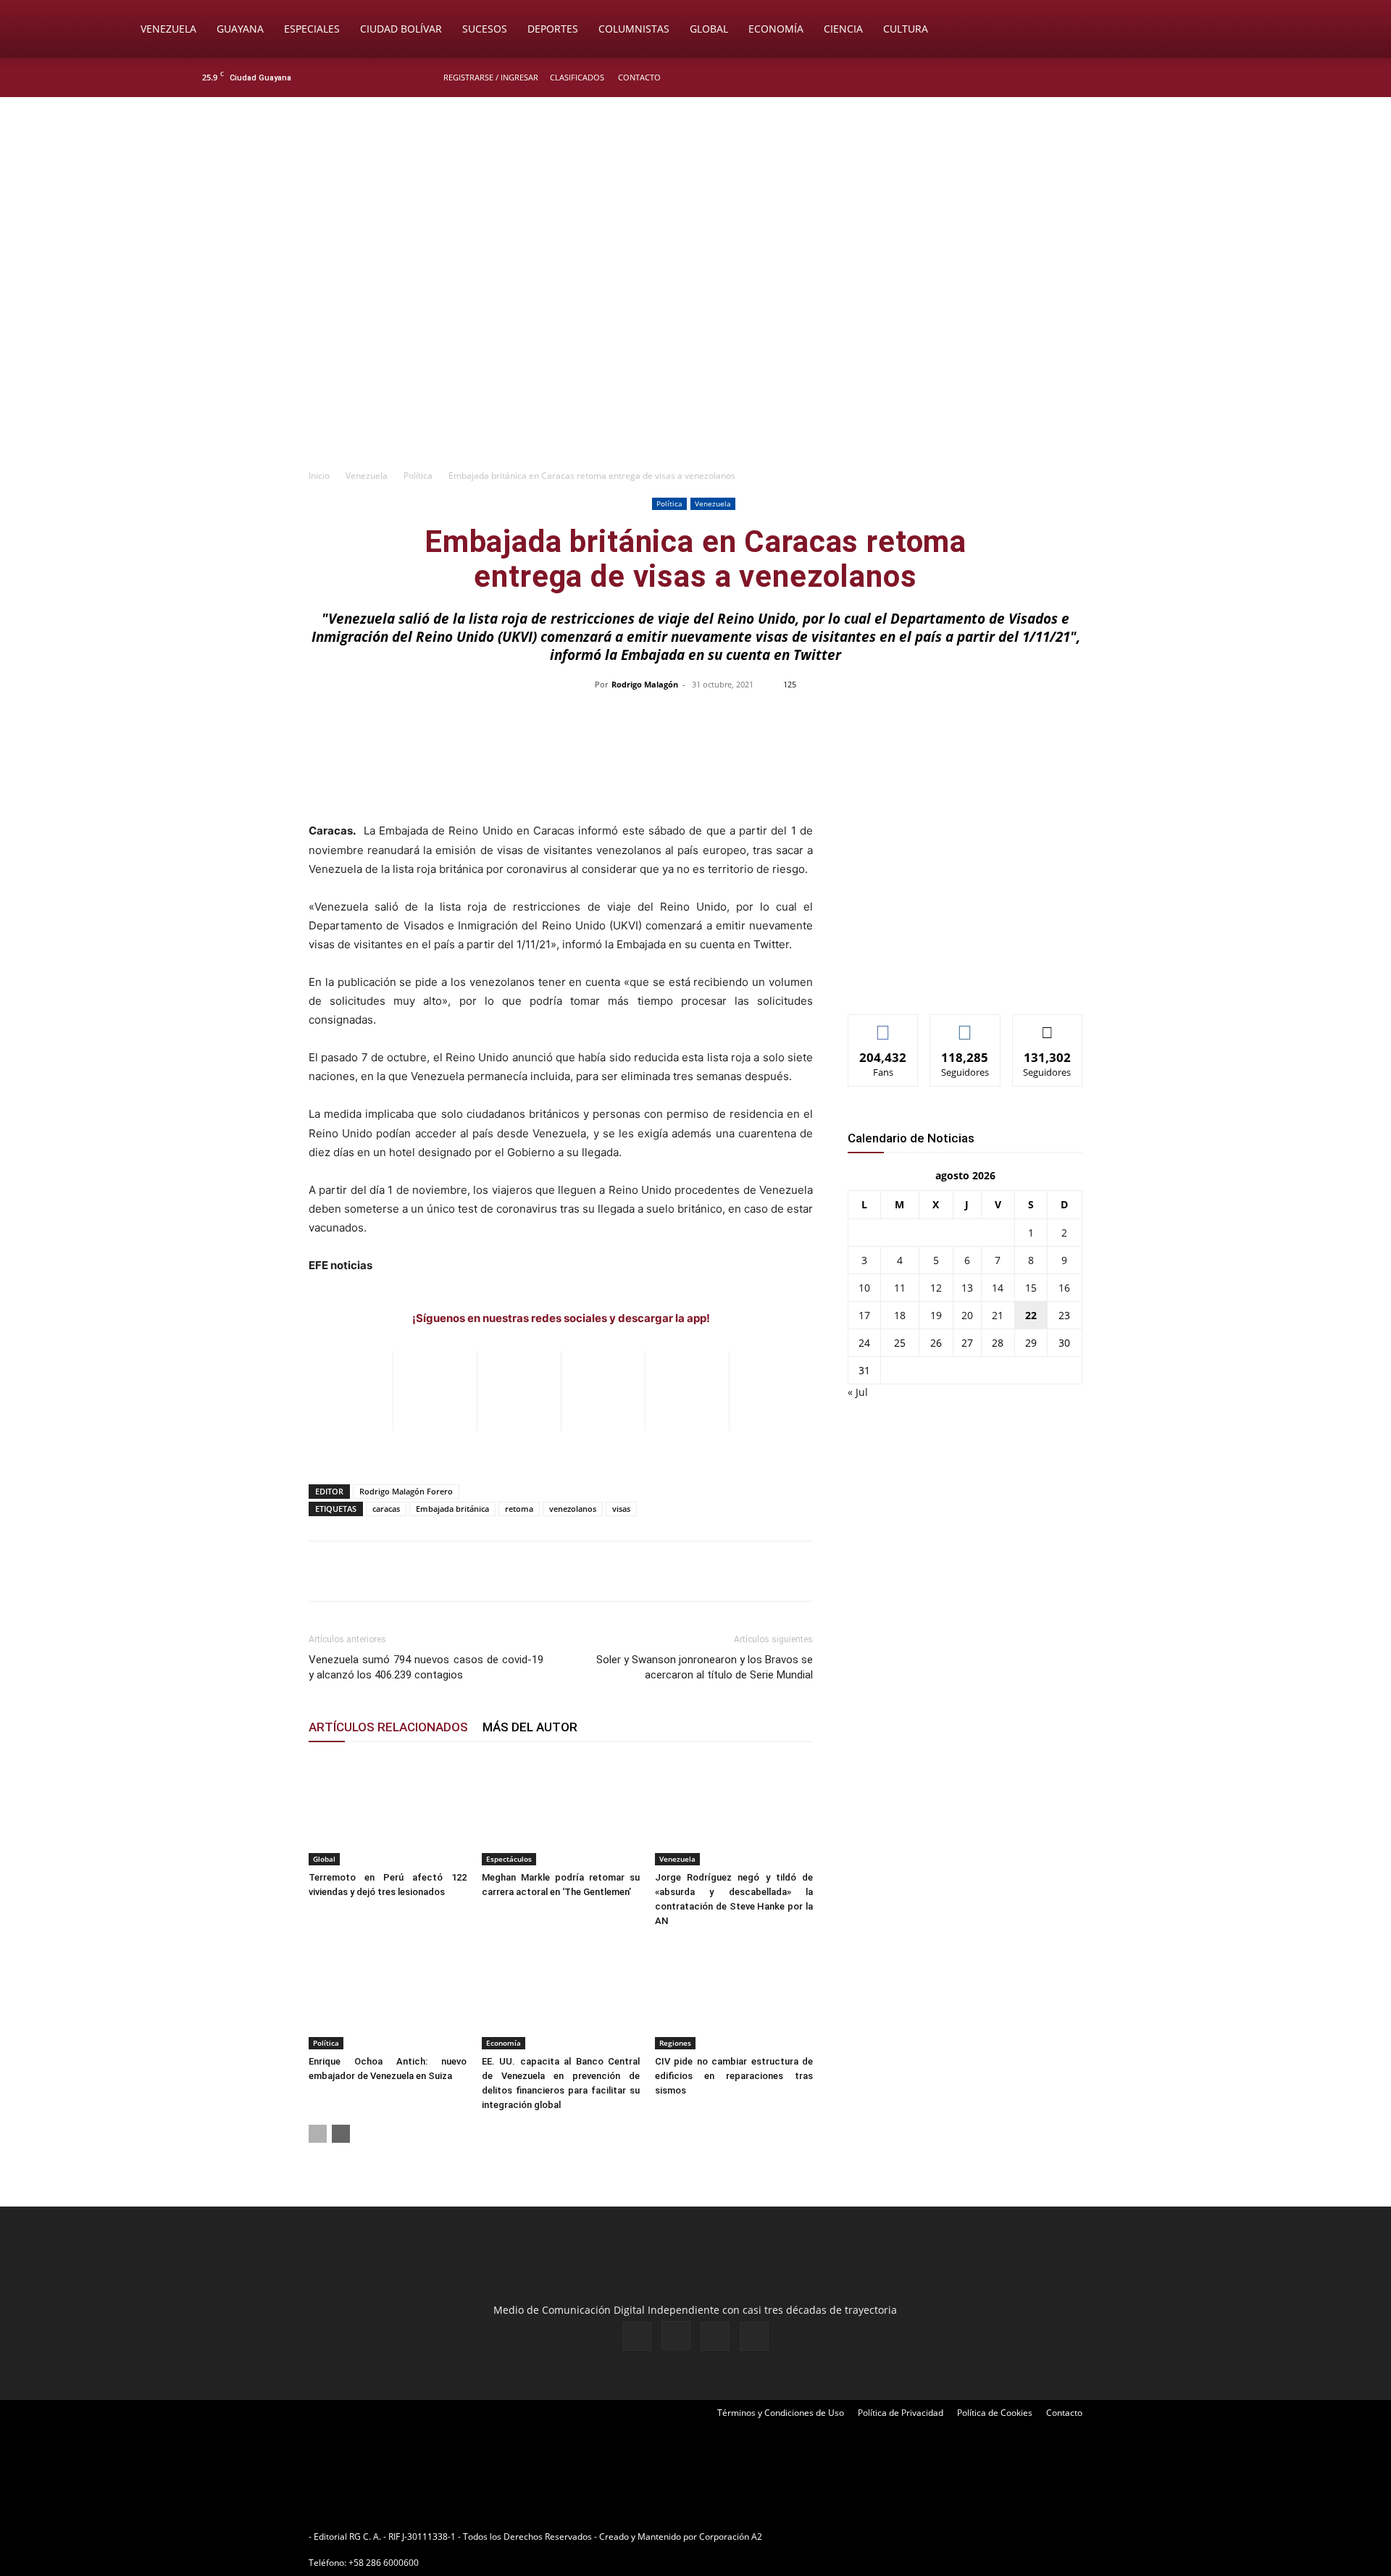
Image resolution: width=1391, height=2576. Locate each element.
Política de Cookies (995, 2413)
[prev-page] (318, 2134)
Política (418, 476)
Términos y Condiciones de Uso (781, 2413)
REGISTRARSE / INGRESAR (491, 77)
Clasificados (577, 77)
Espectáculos (509, 1859)
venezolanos (573, 1509)
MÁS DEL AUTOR (530, 1727)
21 (998, 1315)
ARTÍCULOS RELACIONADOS (388, 1727)
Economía (776, 29)
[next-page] (341, 2134)
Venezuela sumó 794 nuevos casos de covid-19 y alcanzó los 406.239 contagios (426, 1667)
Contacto (639, 77)
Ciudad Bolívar (401, 29)
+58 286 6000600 (384, 2563)
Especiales (312, 29)
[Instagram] (1144, 78)
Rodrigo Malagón (645, 684)
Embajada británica (452, 1509)
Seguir (965, 1025)
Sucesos (485, 29)
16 (1064, 1288)
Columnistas (634, 29)
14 (998, 1288)
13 (967, 1288)
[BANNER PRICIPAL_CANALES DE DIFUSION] (695, 179)
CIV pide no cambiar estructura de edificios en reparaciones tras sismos (734, 2076)
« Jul (858, 1392)
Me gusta (884, 1025)
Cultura (906, 29)
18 (900, 1315)
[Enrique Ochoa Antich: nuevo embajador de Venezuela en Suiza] (388, 1995)
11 (900, 1288)
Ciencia (843, 29)
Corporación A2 (731, 2537)
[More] (1001, 717)
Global (709, 29)
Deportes (553, 29)
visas (621, 1509)
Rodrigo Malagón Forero (406, 1491)
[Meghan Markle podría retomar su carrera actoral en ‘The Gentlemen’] (561, 1811)
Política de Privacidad (901, 2413)
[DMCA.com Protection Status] (877, 2537)
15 (1031, 1288)
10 (864, 1288)
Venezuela (168, 29)
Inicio (319, 476)
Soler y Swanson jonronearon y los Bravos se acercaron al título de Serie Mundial (705, 1667)
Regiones (675, 2043)
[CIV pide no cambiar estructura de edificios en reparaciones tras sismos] (734, 1995)
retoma (519, 1509)
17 (864, 1315)
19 (936, 1315)
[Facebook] (1120, 78)
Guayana (240, 29)
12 (936, 1288)
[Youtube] (1192, 78)
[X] (1168, 78)
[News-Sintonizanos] (956, 979)
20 (967, 1315)
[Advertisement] (695, 352)
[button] (1258, 30)
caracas (386, 1509)
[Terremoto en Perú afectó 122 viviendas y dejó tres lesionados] (388, 1811)
